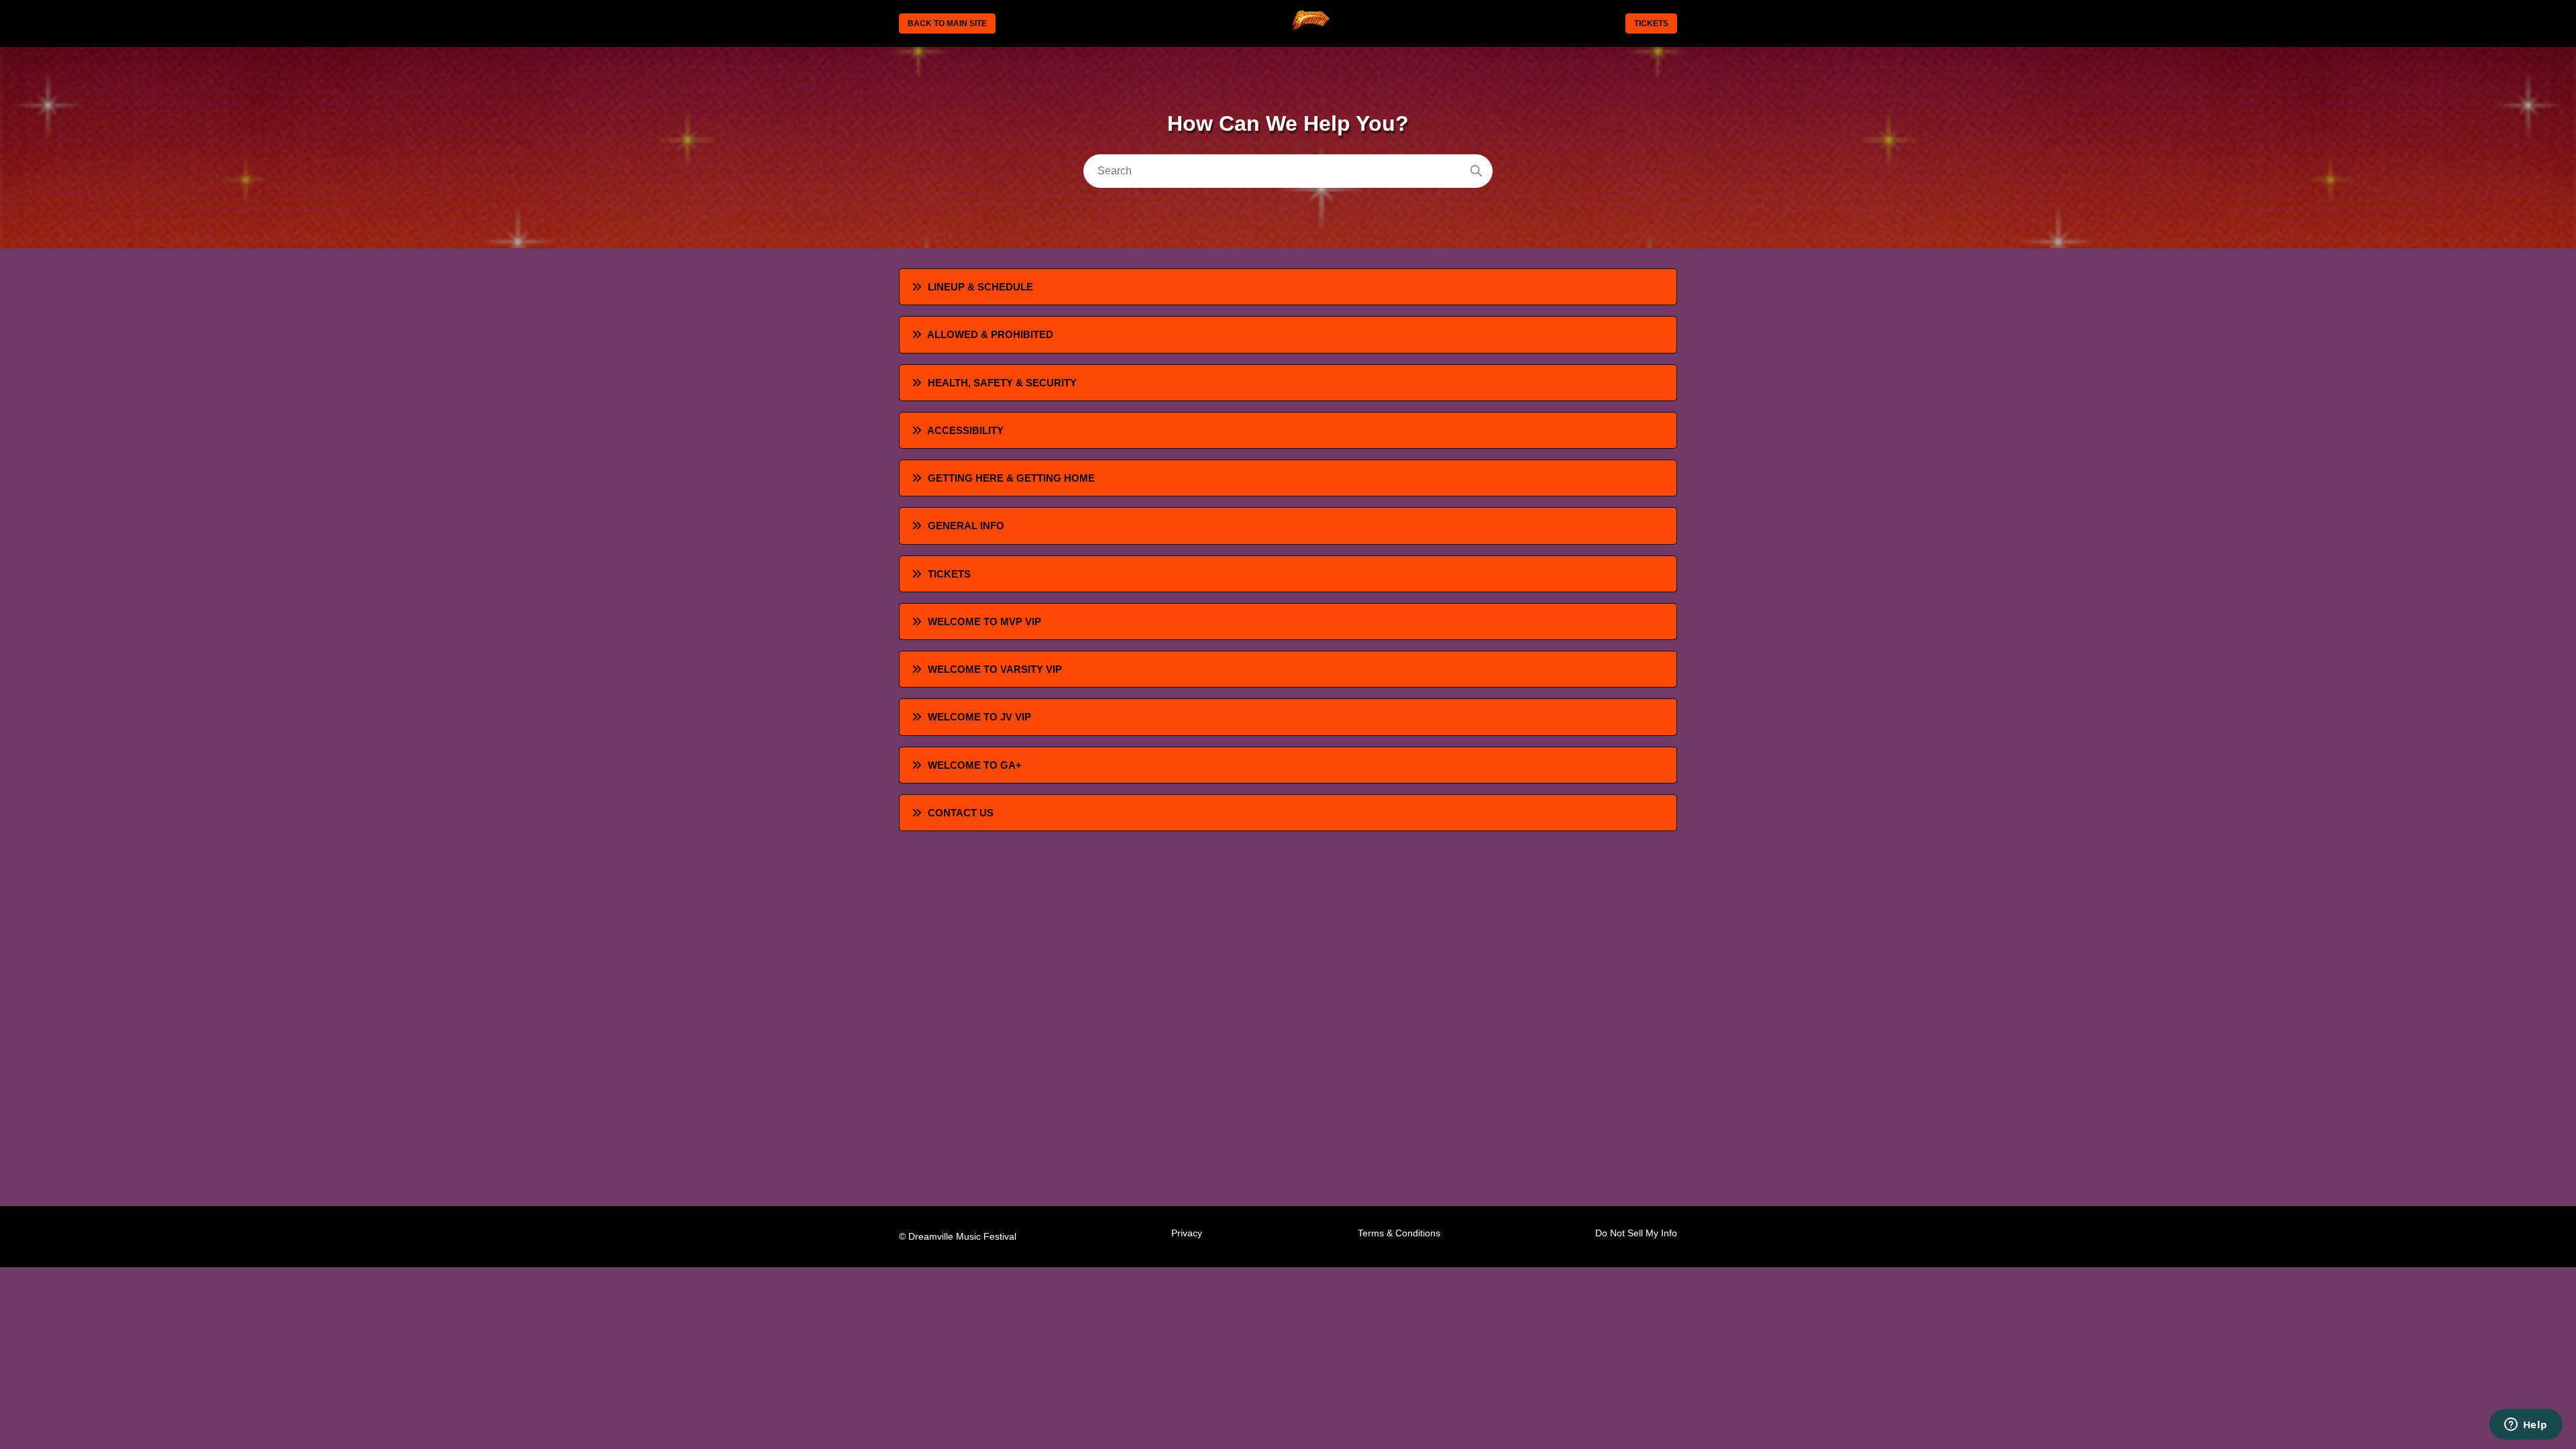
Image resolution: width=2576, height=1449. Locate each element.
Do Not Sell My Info (1636, 1233)
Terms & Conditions (1399, 1233)
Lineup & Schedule (980, 287)
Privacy (1187, 1233)
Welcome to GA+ (975, 765)
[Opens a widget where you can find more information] (2526, 1426)
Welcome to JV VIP (979, 717)
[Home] (1310, 29)
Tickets (1651, 23)
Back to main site (947, 23)
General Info (966, 526)
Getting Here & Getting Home (1011, 478)
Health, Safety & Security (1002, 383)
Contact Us (961, 813)
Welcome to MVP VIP (984, 622)
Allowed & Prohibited (990, 334)
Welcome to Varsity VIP (995, 669)
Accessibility (965, 430)
